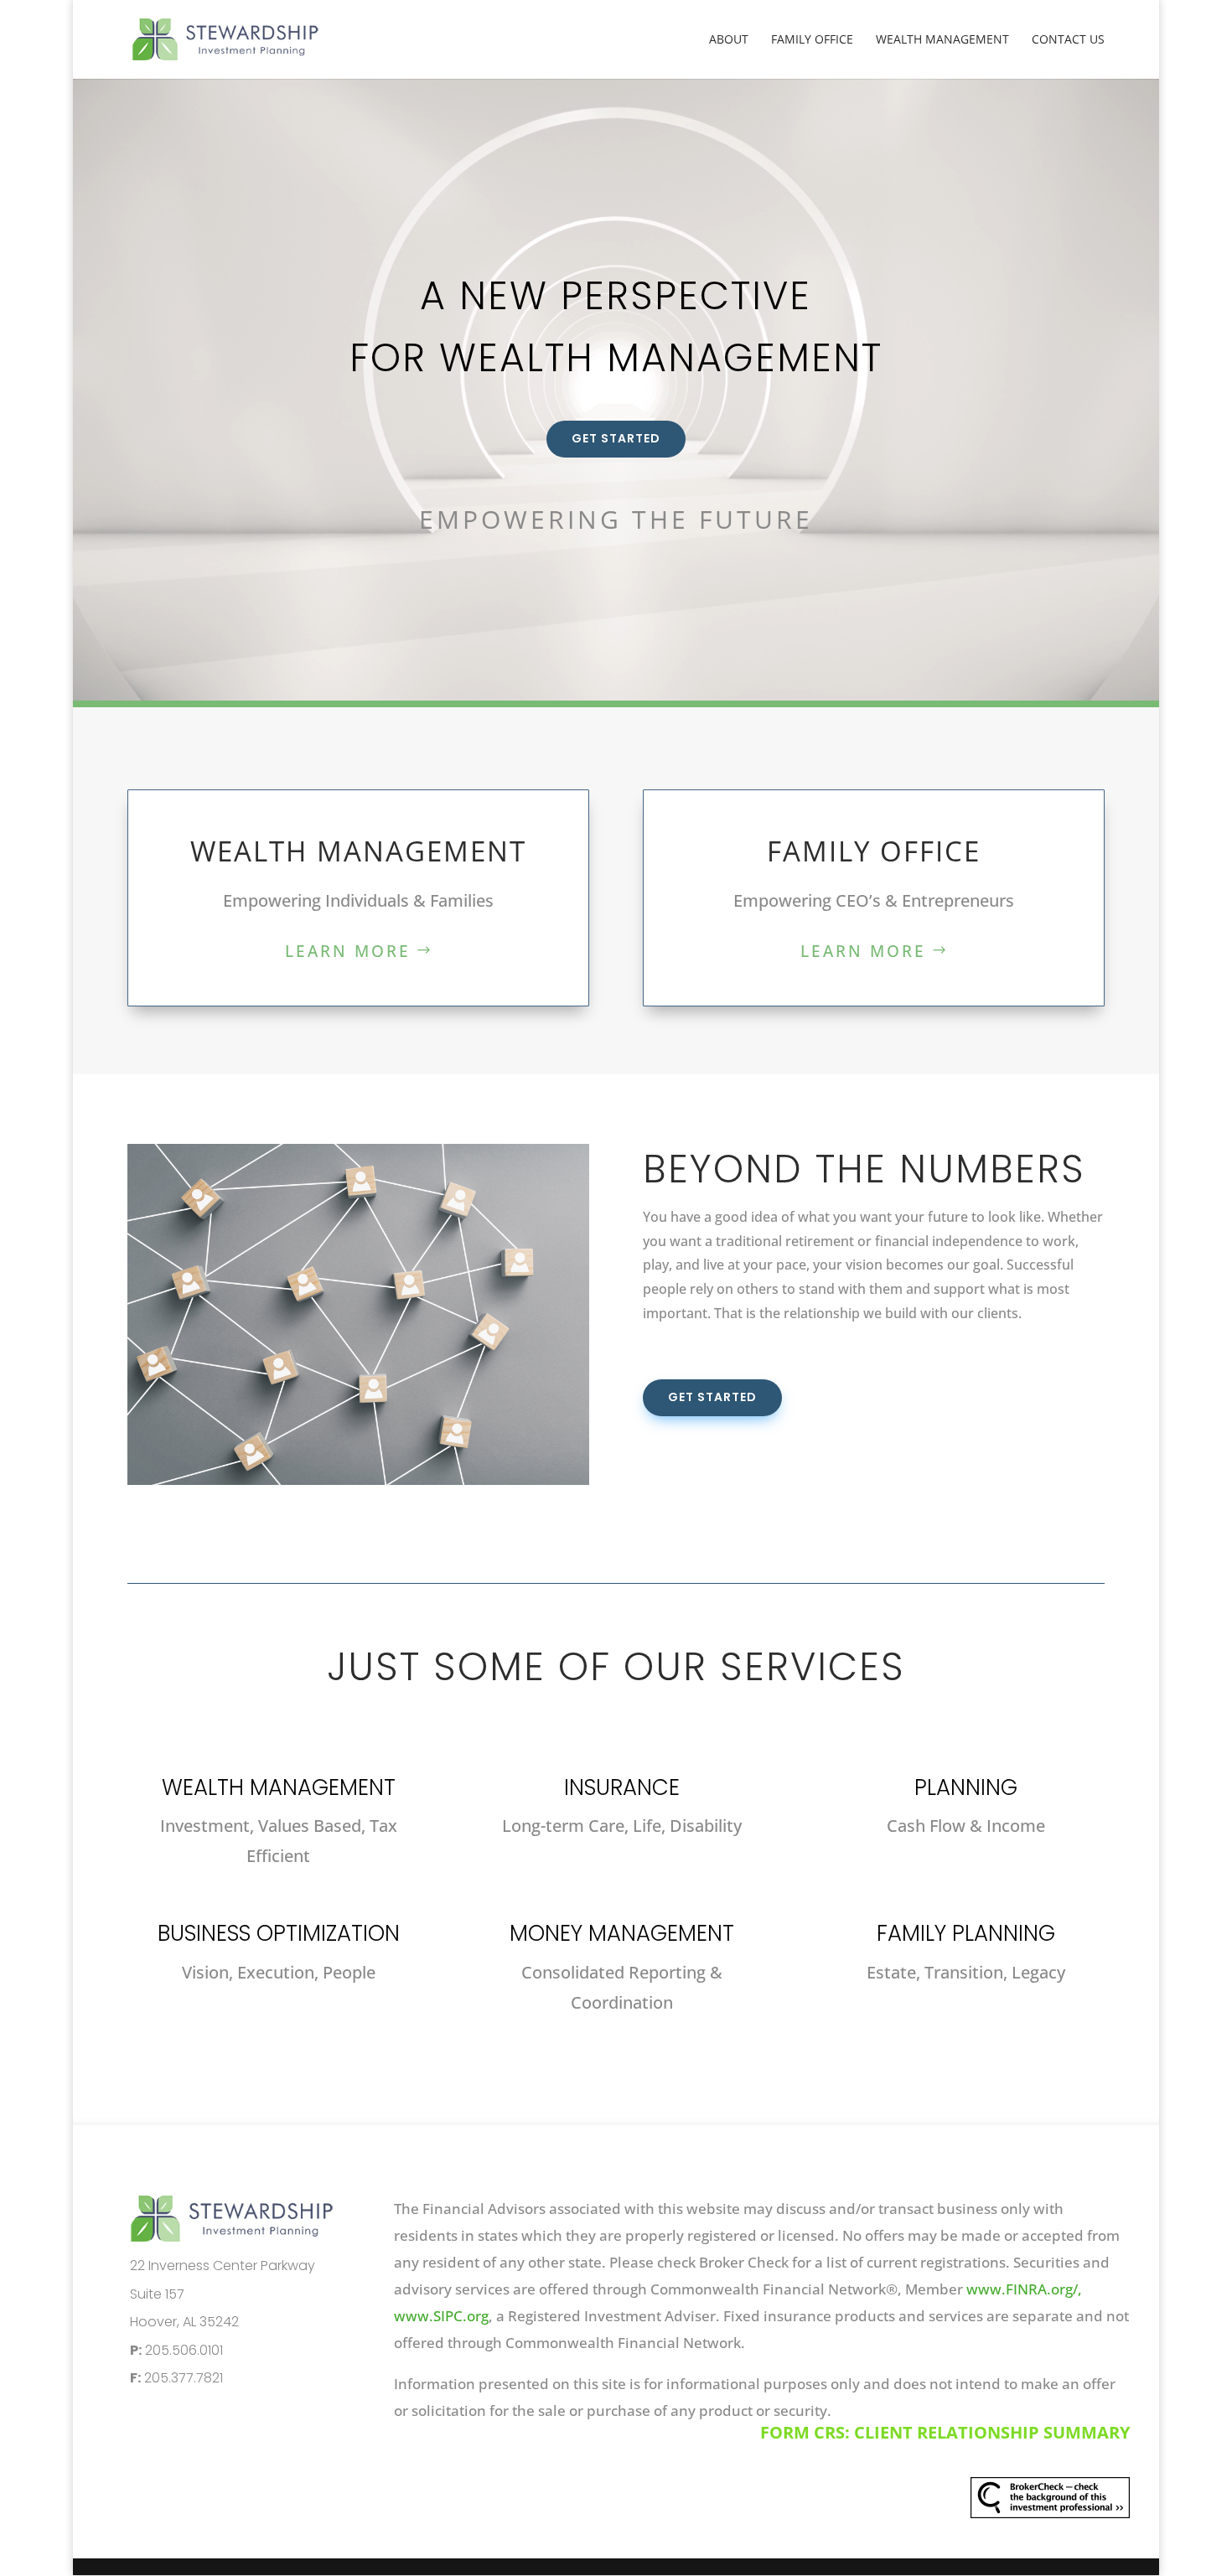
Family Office (812, 40)
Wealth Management (942, 40)
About (729, 40)
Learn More (348, 951)
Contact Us (1068, 40)
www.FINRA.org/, (1026, 2289)
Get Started (616, 438)
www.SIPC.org (441, 2316)
